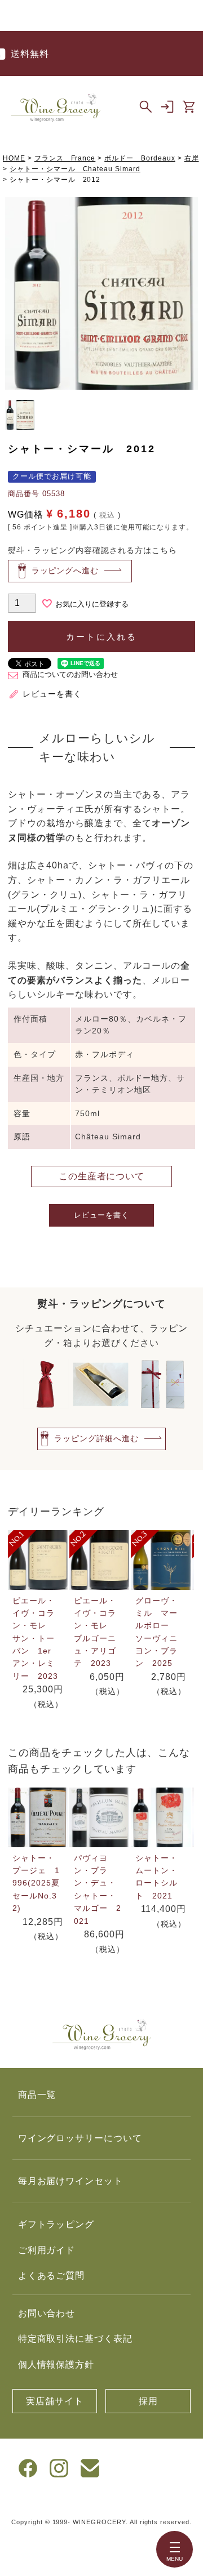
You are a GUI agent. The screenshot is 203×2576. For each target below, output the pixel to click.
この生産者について (102, 1176)
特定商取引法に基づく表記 (76, 2339)
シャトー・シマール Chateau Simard (75, 169)
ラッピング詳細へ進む (96, 1438)
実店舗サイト (55, 2401)
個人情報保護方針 (56, 2365)
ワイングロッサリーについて (80, 2138)
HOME (14, 158)
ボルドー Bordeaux (140, 158)
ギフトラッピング (56, 2224)
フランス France (65, 158)
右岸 (192, 158)
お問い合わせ (47, 2313)
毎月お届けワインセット (71, 2181)
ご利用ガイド (47, 2250)
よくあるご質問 (52, 2276)
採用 (148, 2401)
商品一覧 (37, 2095)
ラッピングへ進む (65, 571)
